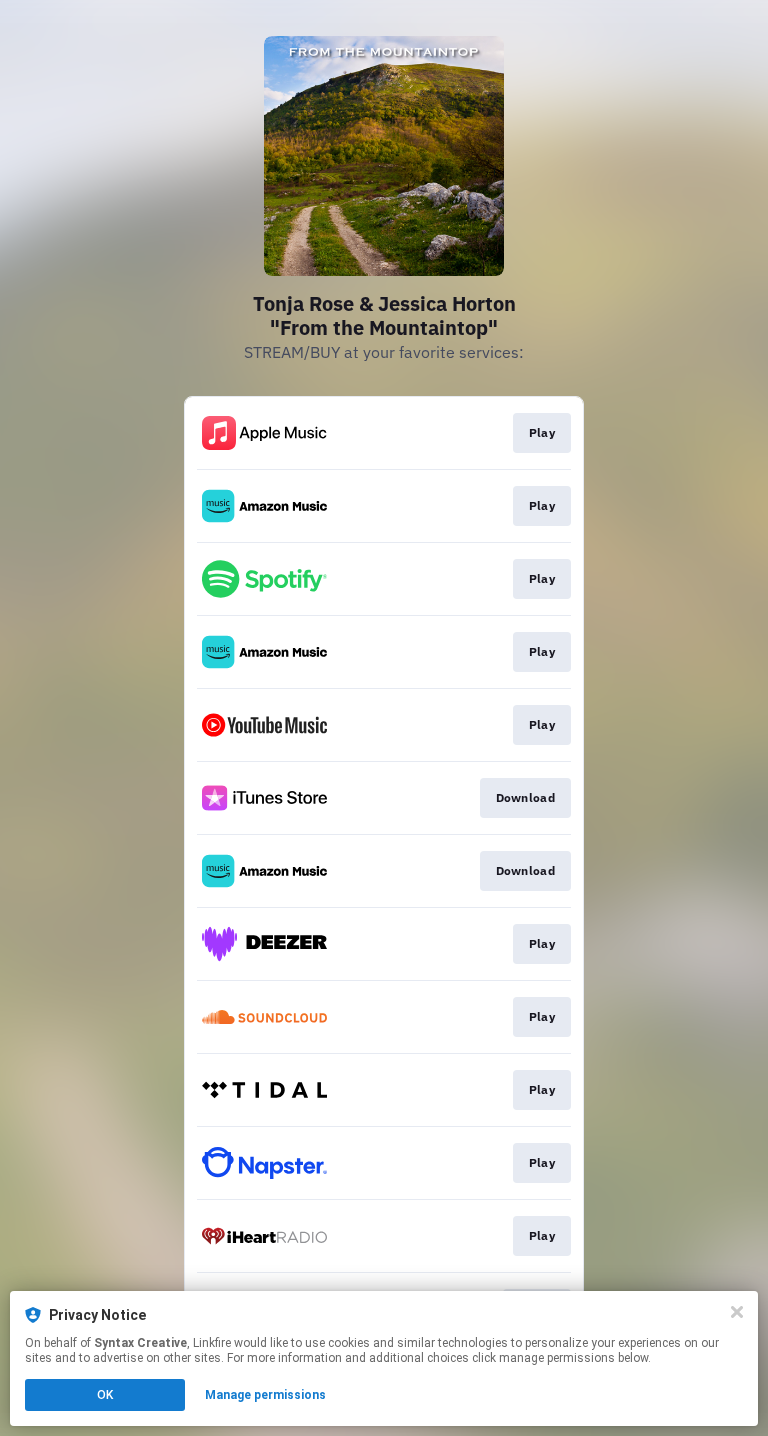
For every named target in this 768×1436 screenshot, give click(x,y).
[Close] (737, 1312)
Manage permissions (265, 1395)
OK (105, 1395)
